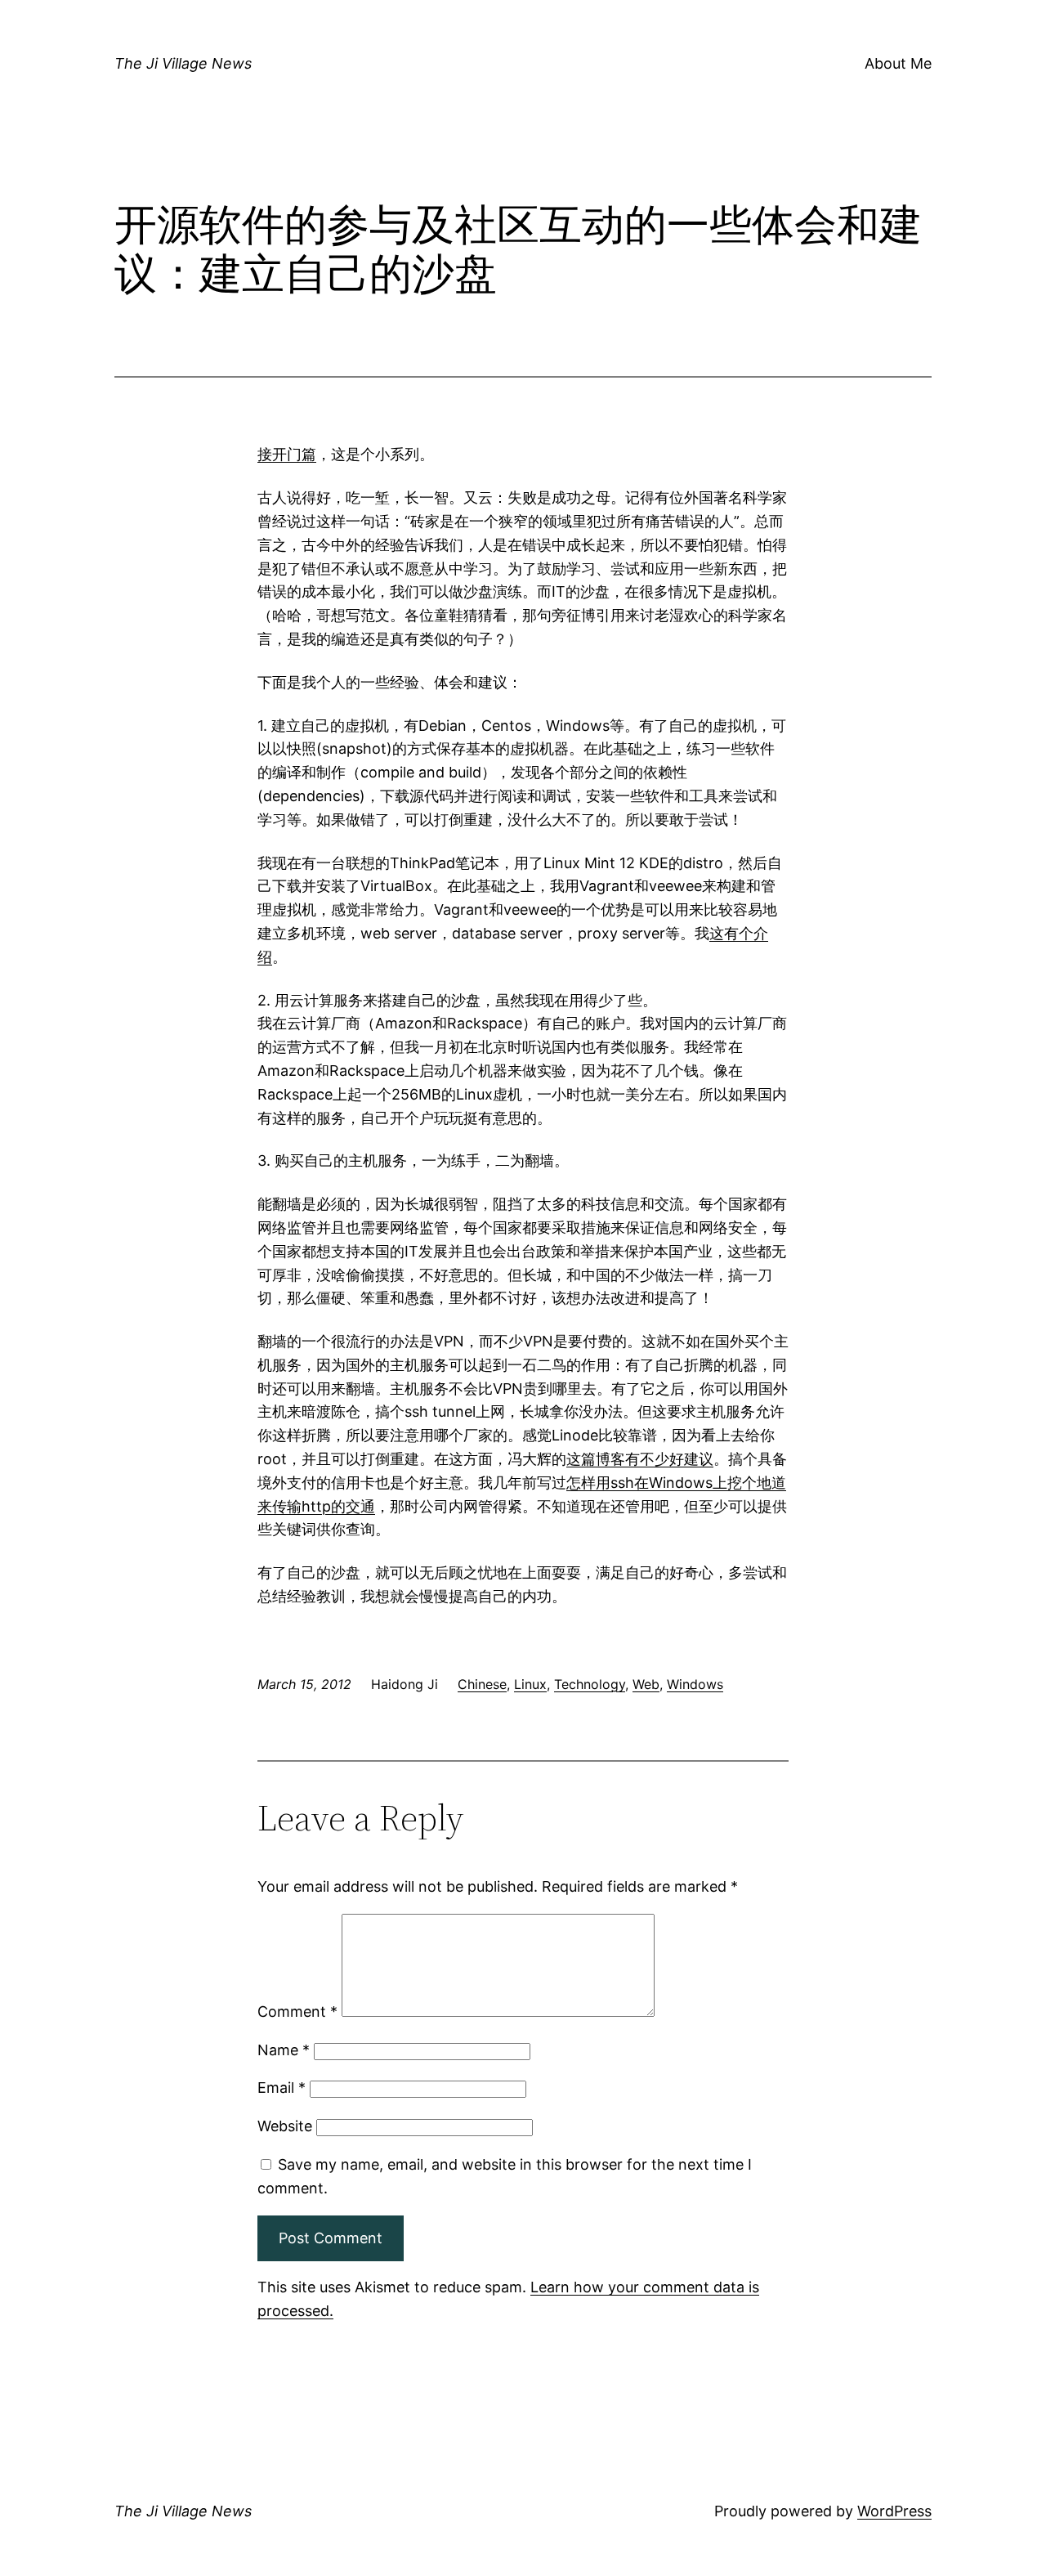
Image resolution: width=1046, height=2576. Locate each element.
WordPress (894, 2511)
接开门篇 (287, 454)
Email (282, 2088)
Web (646, 1684)
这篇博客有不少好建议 (640, 1459)
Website (285, 2126)
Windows (695, 1684)
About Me (898, 63)
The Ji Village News (183, 63)
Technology (590, 1684)
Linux (530, 1684)
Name (284, 2050)
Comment (297, 2012)
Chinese (482, 1684)
